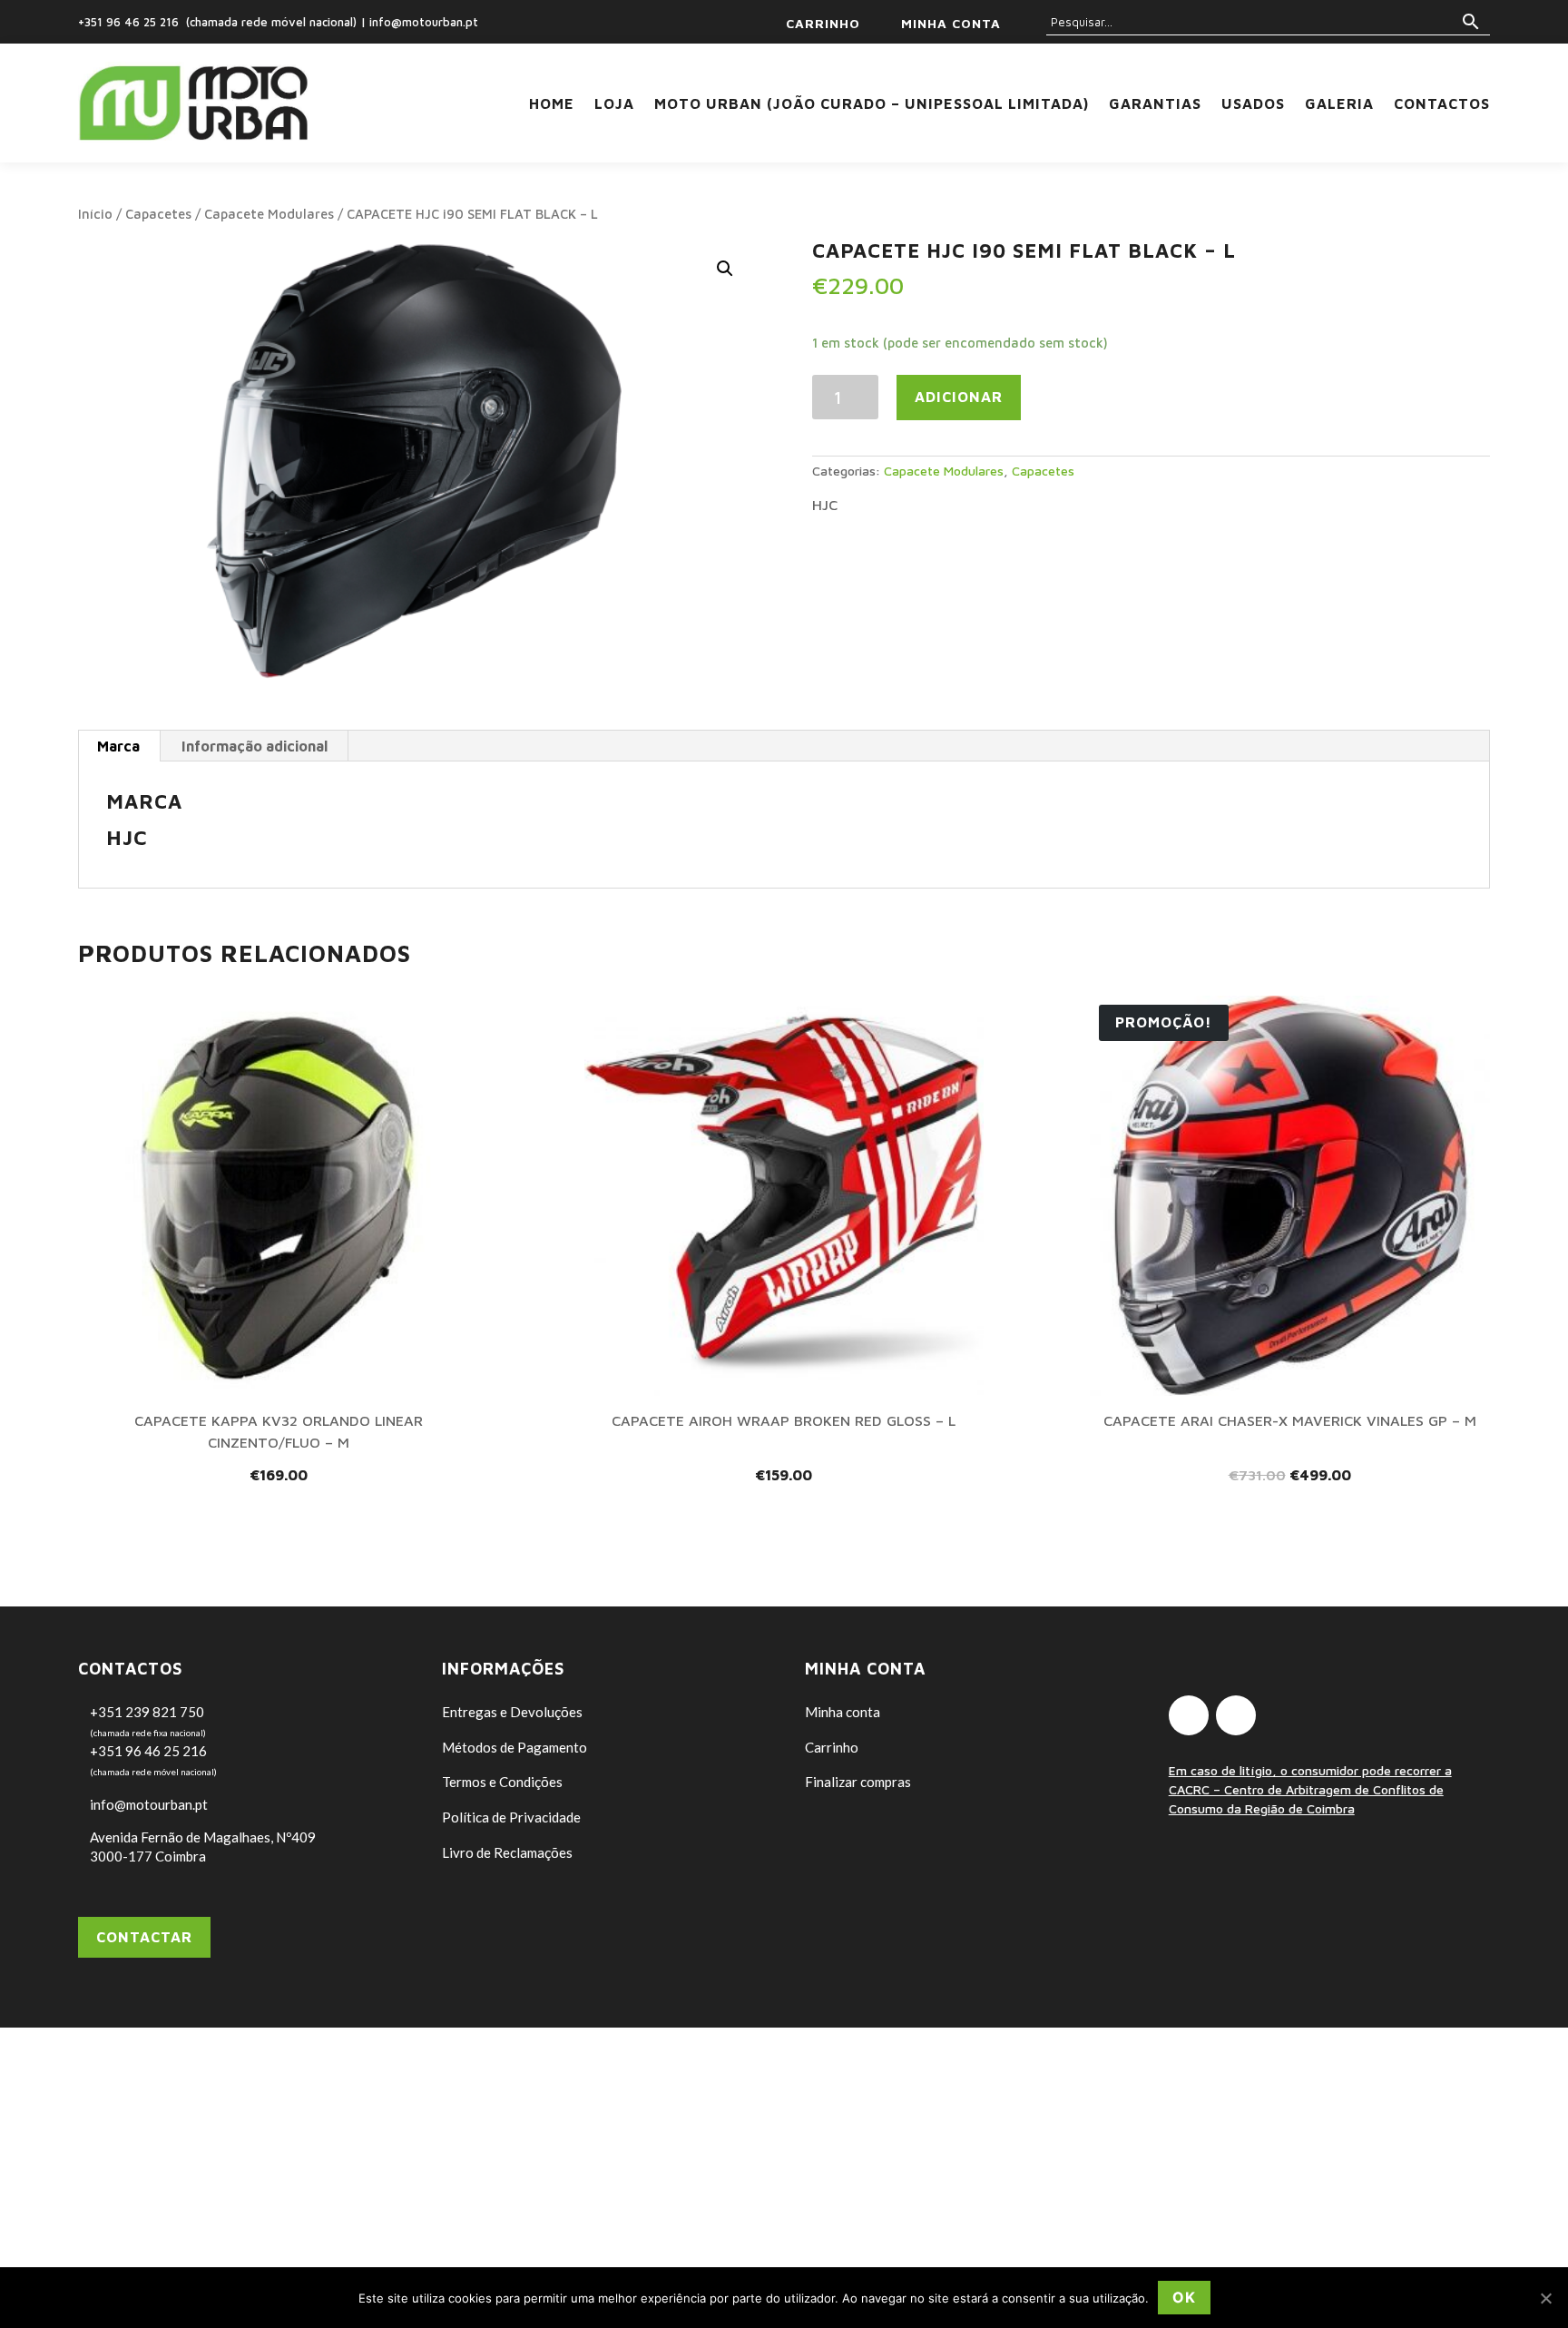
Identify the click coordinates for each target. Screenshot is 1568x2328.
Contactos (1442, 103)
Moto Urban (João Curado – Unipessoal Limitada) (872, 103)
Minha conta (843, 1712)
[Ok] (1545, 2298)
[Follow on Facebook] (1189, 1715)
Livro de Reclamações (507, 1852)
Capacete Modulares (269, 214)
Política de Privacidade (511, 1817)
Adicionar (959, 397)
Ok (1184, 2297)
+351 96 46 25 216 (128, 22)
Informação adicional (255, 746)
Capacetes (158, 214)
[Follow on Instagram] (1236, 1715)
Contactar (144, 1937)
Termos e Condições (502, 1782)
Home (552, 103)
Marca (118, 746)
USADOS (1253, 103)
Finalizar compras (858, 1782)
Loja (614, 103)
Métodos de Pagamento (514, 1747)
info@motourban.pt (424, 22)
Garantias (1155, 103)
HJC (825, 505)
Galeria (1339, 103)
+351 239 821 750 (147, 1712)
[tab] (119, 746)
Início (95, 214)
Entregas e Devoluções (512, 1712)
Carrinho (832, 1747)
